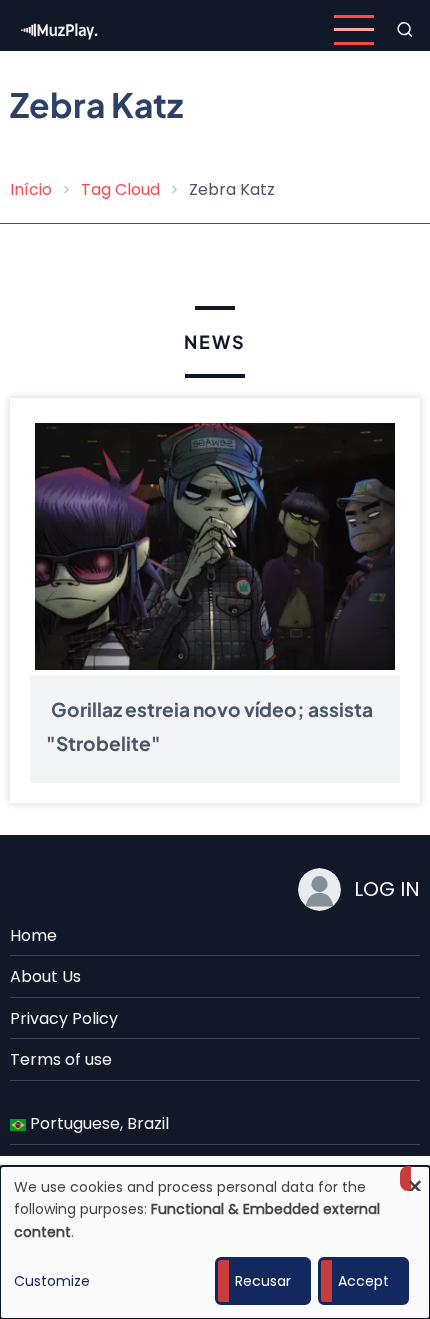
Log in (387, 889)
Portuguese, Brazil (97, 1123)
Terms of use (61, 1059)
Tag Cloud (120, 189)
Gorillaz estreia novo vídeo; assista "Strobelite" (209, 726)
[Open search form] (405, 30)
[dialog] (215, 1242)
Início (31, 189)
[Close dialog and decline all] (415, 1178)
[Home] (60, 28)
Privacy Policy (64, 1018)
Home (33, 935)
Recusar (263, 1281)
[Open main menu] (354, 30)
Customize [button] (52, 1281)
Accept (363, 1281)
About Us (45, 976)
